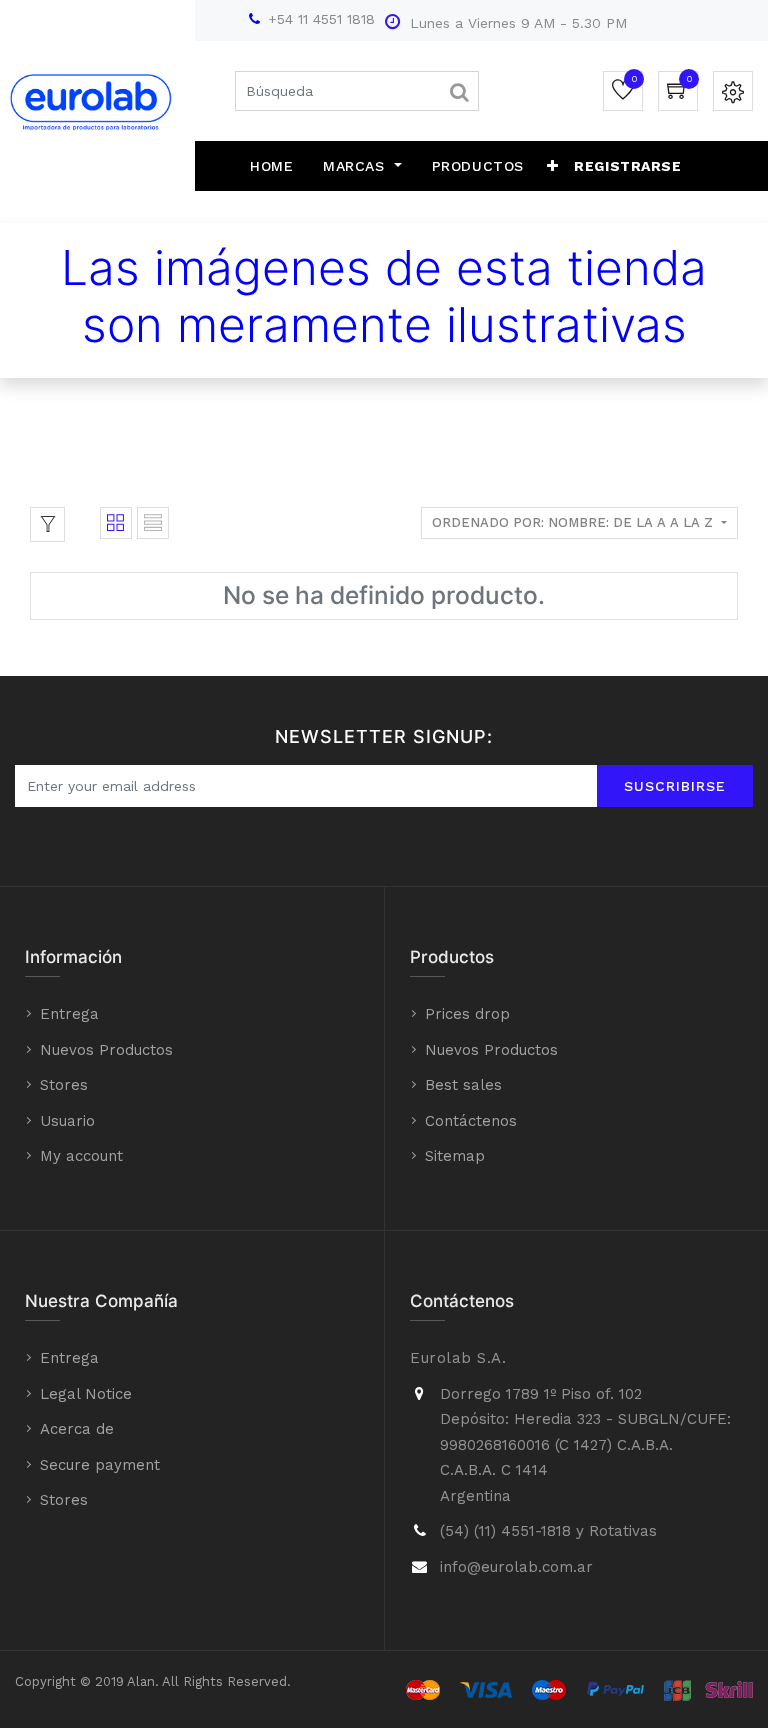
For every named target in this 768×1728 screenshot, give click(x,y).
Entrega (69, 1014)
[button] (553, 166)
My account (81, 1156)
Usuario (67, 1121)
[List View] (153, 523)
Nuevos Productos (106, 1050)
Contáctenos (471, 1121)
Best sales (463, 1085)
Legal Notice (86, 1394)
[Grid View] (116, 523)
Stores (64, 1085)
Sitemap (455, 1156)
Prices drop (467, 1014)
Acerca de (77, 1429)
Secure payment (100, 1465)
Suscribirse (675, 786)
